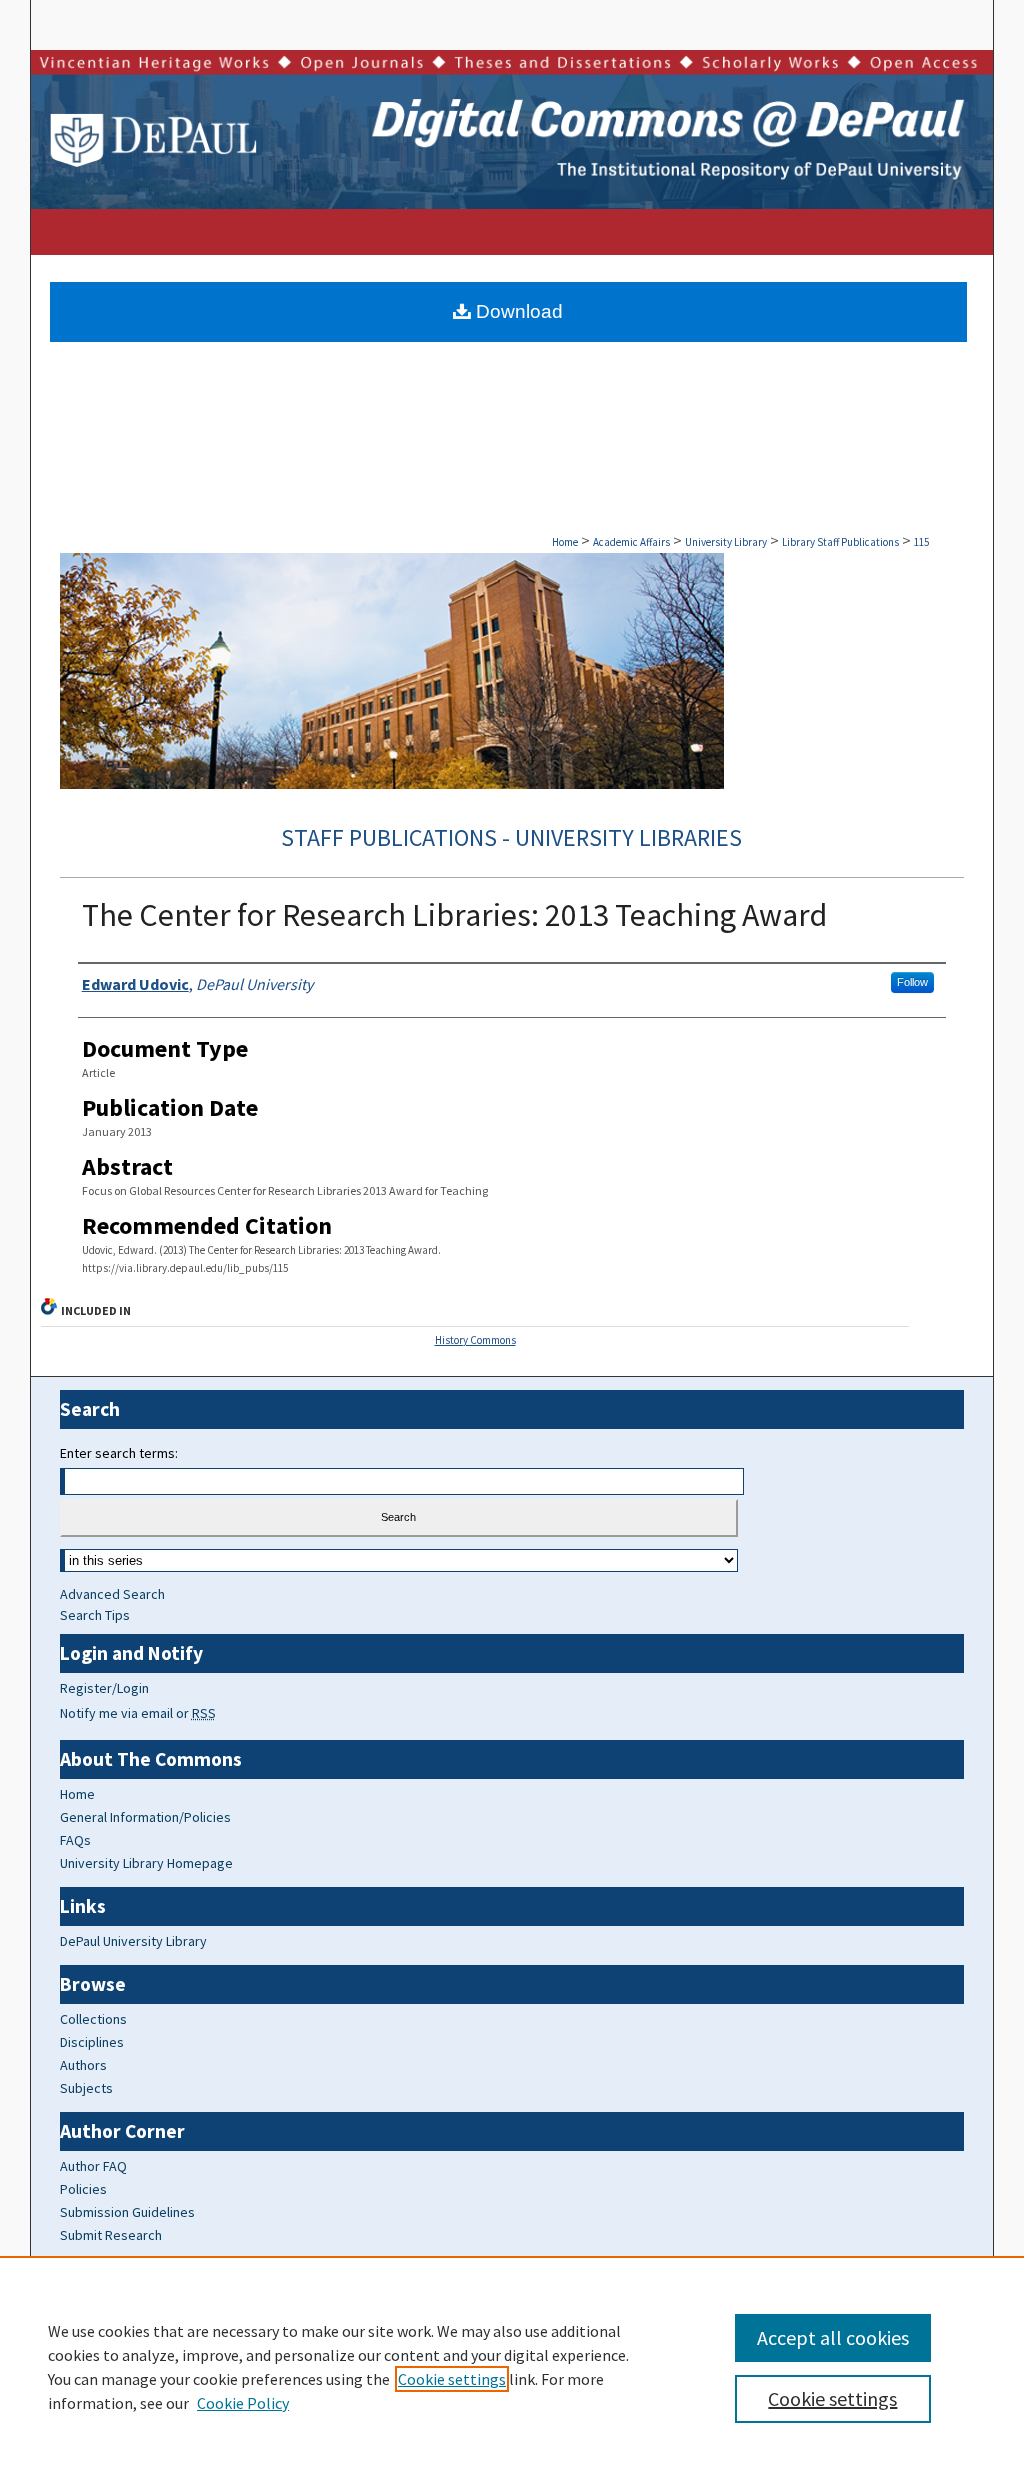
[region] (512, 2366)
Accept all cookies (833, 2337)
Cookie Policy (243, 2403)
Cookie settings (452, 2379)
